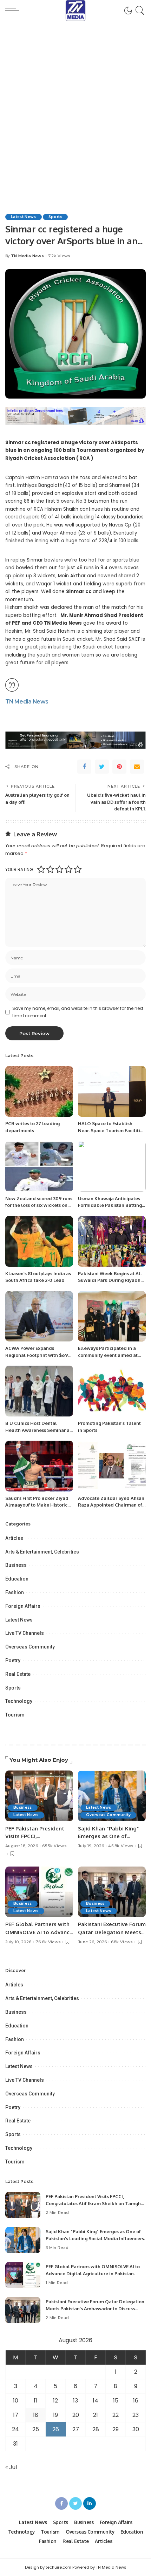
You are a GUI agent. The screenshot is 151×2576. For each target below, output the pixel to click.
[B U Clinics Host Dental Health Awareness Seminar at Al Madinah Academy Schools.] (39, 1391)
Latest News (24, 217)
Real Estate (18, 1674)
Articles (14, 1538)
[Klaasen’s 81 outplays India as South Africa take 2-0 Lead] (39, 1241)
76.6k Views (48, 1942)
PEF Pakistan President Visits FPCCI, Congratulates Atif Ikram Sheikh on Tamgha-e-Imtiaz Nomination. (96, 2203)
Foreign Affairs (23, 1606)
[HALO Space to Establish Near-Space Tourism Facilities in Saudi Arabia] (112, 1091)
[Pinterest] (119, 767)
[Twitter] (102, 767)
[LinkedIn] (90, 2503)
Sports (55, 217)
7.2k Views (59, 256)
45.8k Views (121, 1846)
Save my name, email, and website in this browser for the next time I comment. (78, 1012)
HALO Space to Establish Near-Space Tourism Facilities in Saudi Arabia (111, 1130)
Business (16, 1565)
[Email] (137, 767)
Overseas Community (30, 1647)
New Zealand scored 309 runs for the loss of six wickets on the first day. (39, 1205)
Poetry (13, 1660)
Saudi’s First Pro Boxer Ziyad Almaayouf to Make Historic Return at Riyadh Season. (37, 1505)
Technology (19, 1701)
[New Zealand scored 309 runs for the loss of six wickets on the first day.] (39, 1166)
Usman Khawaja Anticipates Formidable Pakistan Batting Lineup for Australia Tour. (110, 1205)
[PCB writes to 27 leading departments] (39, 1091)
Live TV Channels (25, 1633)
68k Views (122, 1942)
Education (17, 1579)
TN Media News (27, 256)
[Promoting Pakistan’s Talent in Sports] (112, 1391)
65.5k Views (54, 1846)
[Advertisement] (75, 109)
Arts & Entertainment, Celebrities (42, 1552)
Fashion (15, 1592)
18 (36, 2415)
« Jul (11, 2467)
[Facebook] (84, 767)
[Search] (139, 11)
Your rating (19, 869)
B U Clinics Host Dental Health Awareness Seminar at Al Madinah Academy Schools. (39, 1430)
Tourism (15, 1715)
